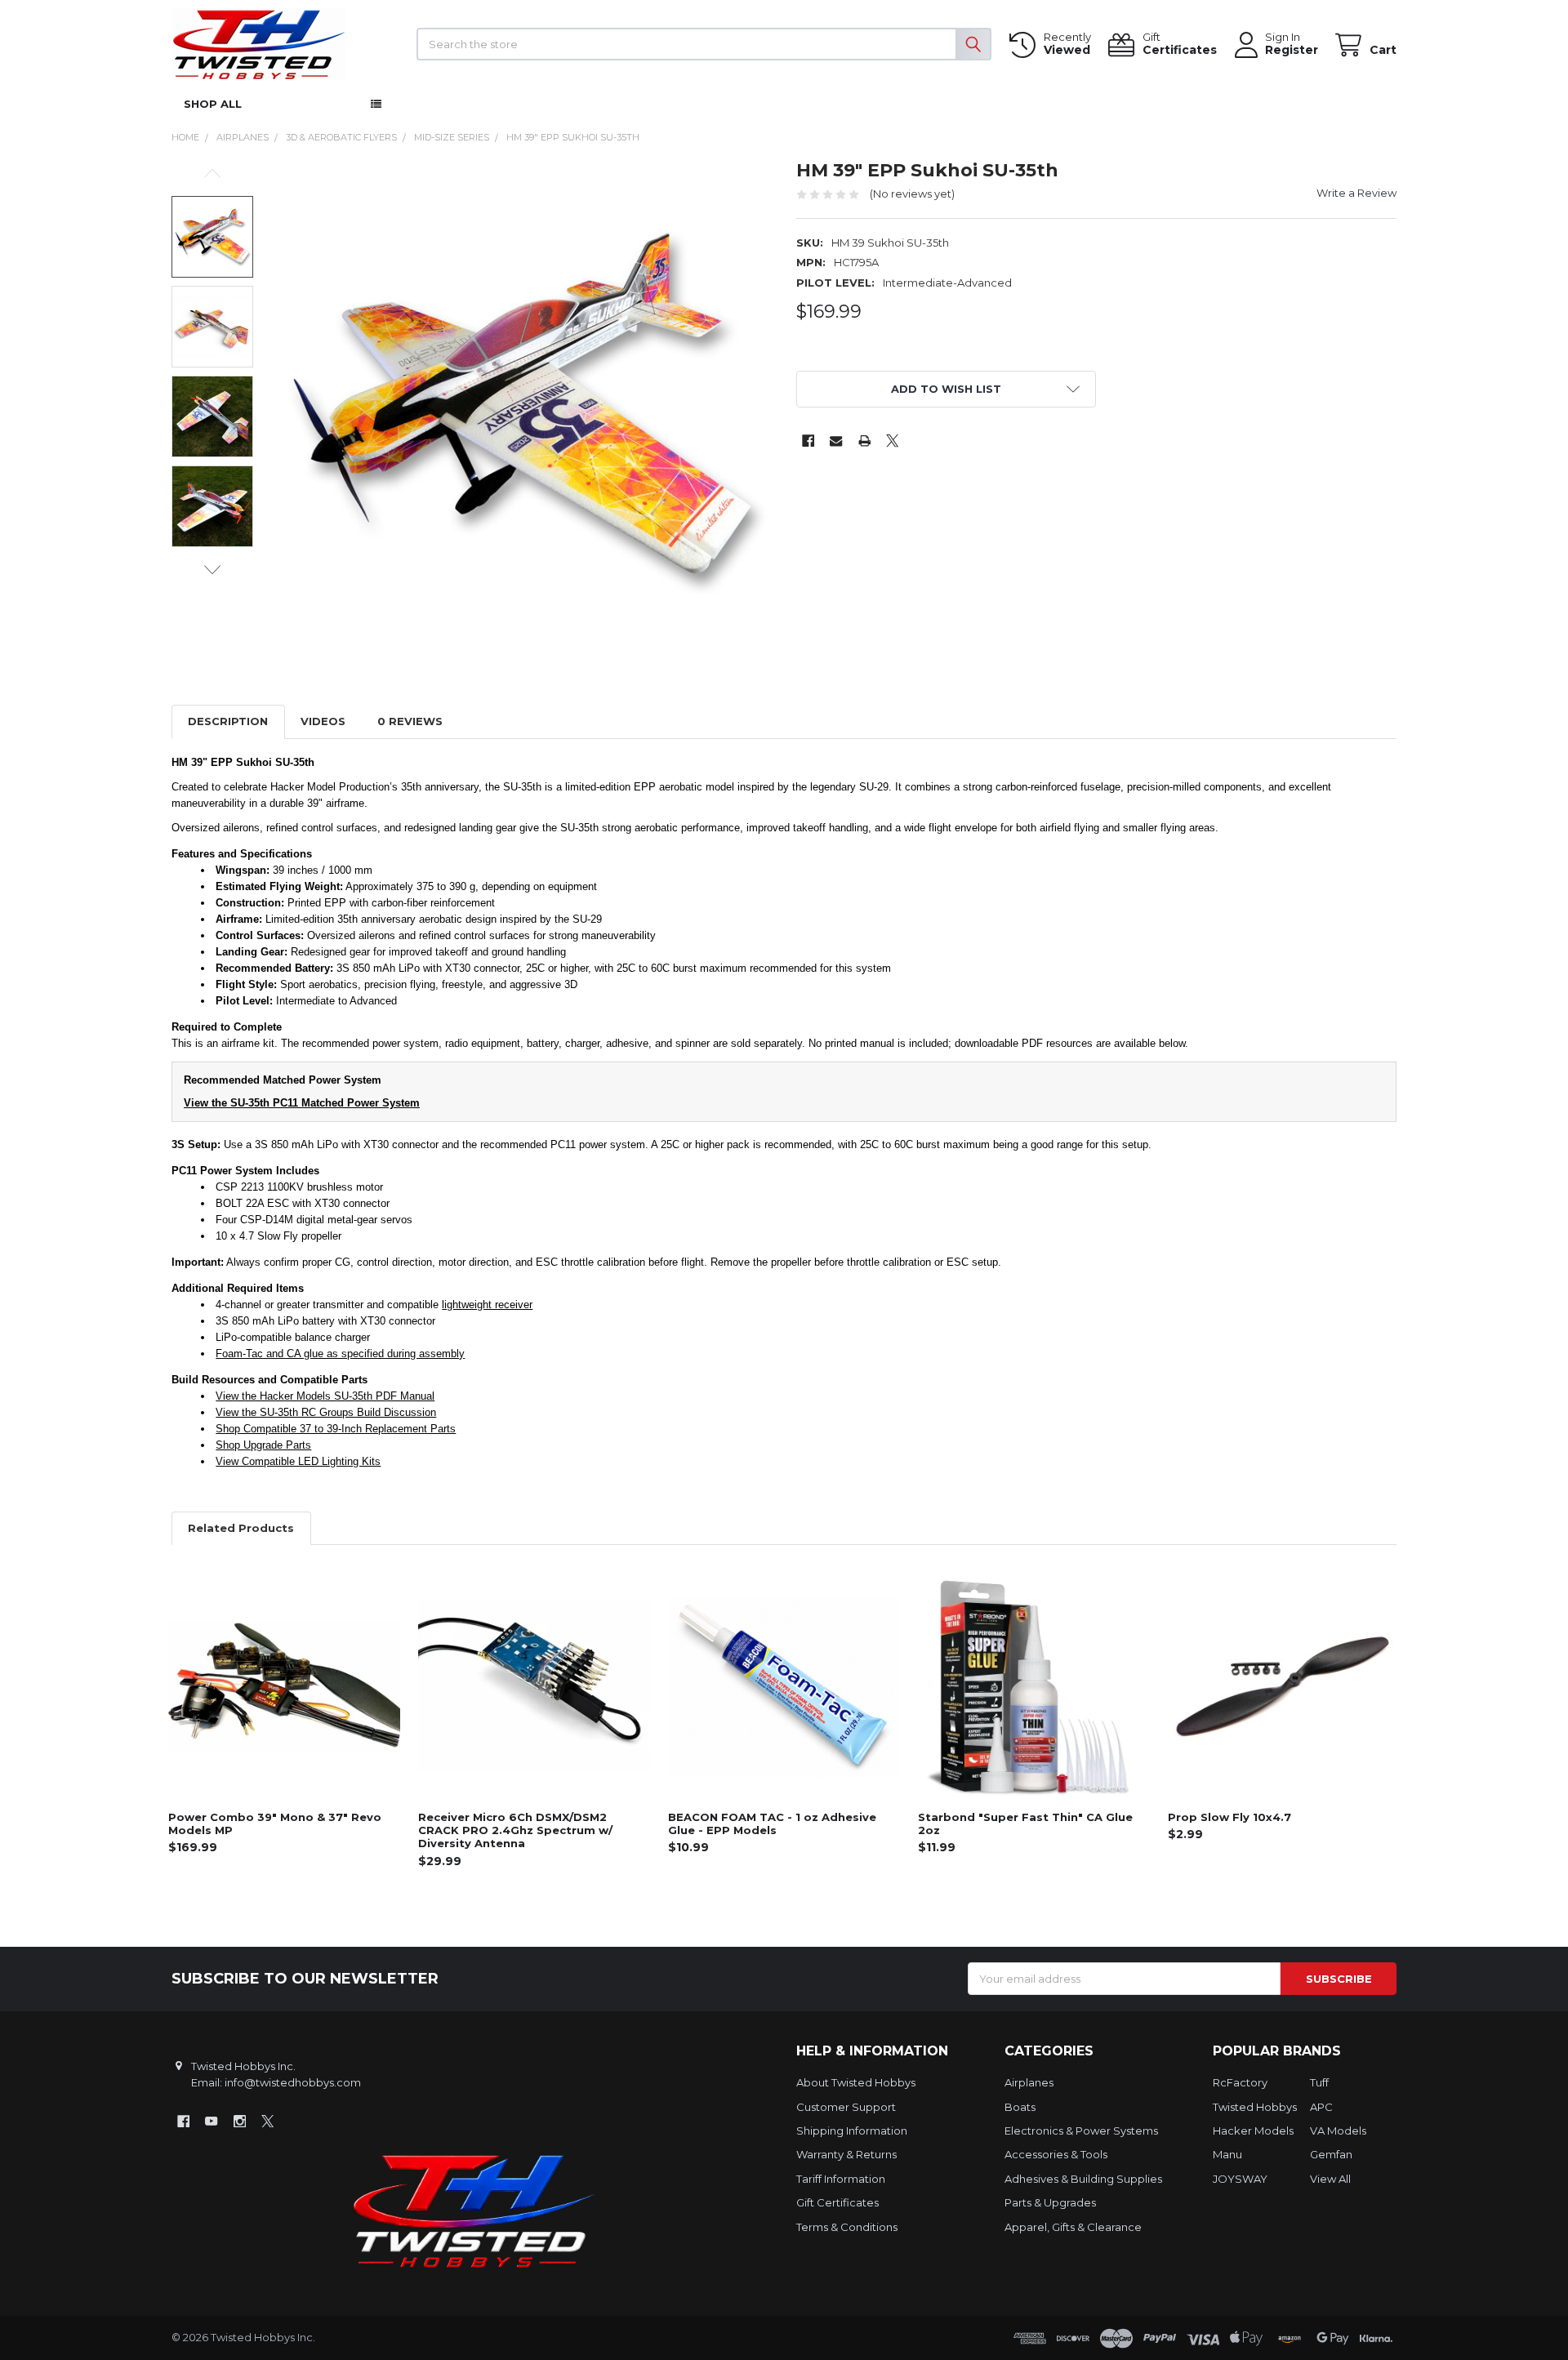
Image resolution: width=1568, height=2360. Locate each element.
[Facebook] (808, 441)
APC (1321, 2107)
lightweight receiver (487, 1305)
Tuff (1319, 2082)
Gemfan (1331, 2154)
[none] (523, 408)
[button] (947, 389)
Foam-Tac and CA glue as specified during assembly (340, 1354)
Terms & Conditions (847, 2227)
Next (212, 570)
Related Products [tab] (241, 1528)
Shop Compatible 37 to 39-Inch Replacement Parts (336, 1429)
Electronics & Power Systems (1081, 2131)
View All (1330, 2179)
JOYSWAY (1240, 2179)
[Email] (836, 441)
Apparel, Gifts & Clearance (1073, 2227)
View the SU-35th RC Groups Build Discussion (326, 1412)
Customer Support (846, 2107)
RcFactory (1240, 2082)
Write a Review (1356, 193)
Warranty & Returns (846, 2154)
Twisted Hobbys (1255, 2107)
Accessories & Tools (1056, 2154)
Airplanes (1029, 2082)
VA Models (1338, 2131)
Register (1292, 50)
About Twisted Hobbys (856, 2082)
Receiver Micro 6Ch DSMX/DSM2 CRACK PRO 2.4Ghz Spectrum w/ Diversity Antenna (515, 1830)
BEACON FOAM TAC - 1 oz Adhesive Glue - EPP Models (772, 1823)
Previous (212, 174)
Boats (1020, 2107)
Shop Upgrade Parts (263, 1445)
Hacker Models (1253, 2131)
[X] (892, 441)
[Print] (864, 441)
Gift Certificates (837, 2202)
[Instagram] (240, 2121)
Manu (1227, 2154)
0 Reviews (410, 721)
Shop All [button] (213, 104)
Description (228, 721)
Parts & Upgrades (1050, 2202)
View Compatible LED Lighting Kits (298, 1461)
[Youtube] (211, 2121)
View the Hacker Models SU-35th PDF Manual (325, 1396)
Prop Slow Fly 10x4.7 (1229, 1817)
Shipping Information (852, 2131)
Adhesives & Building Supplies (1083, 2179)
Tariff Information (841, 2179)
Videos (323, 721)
